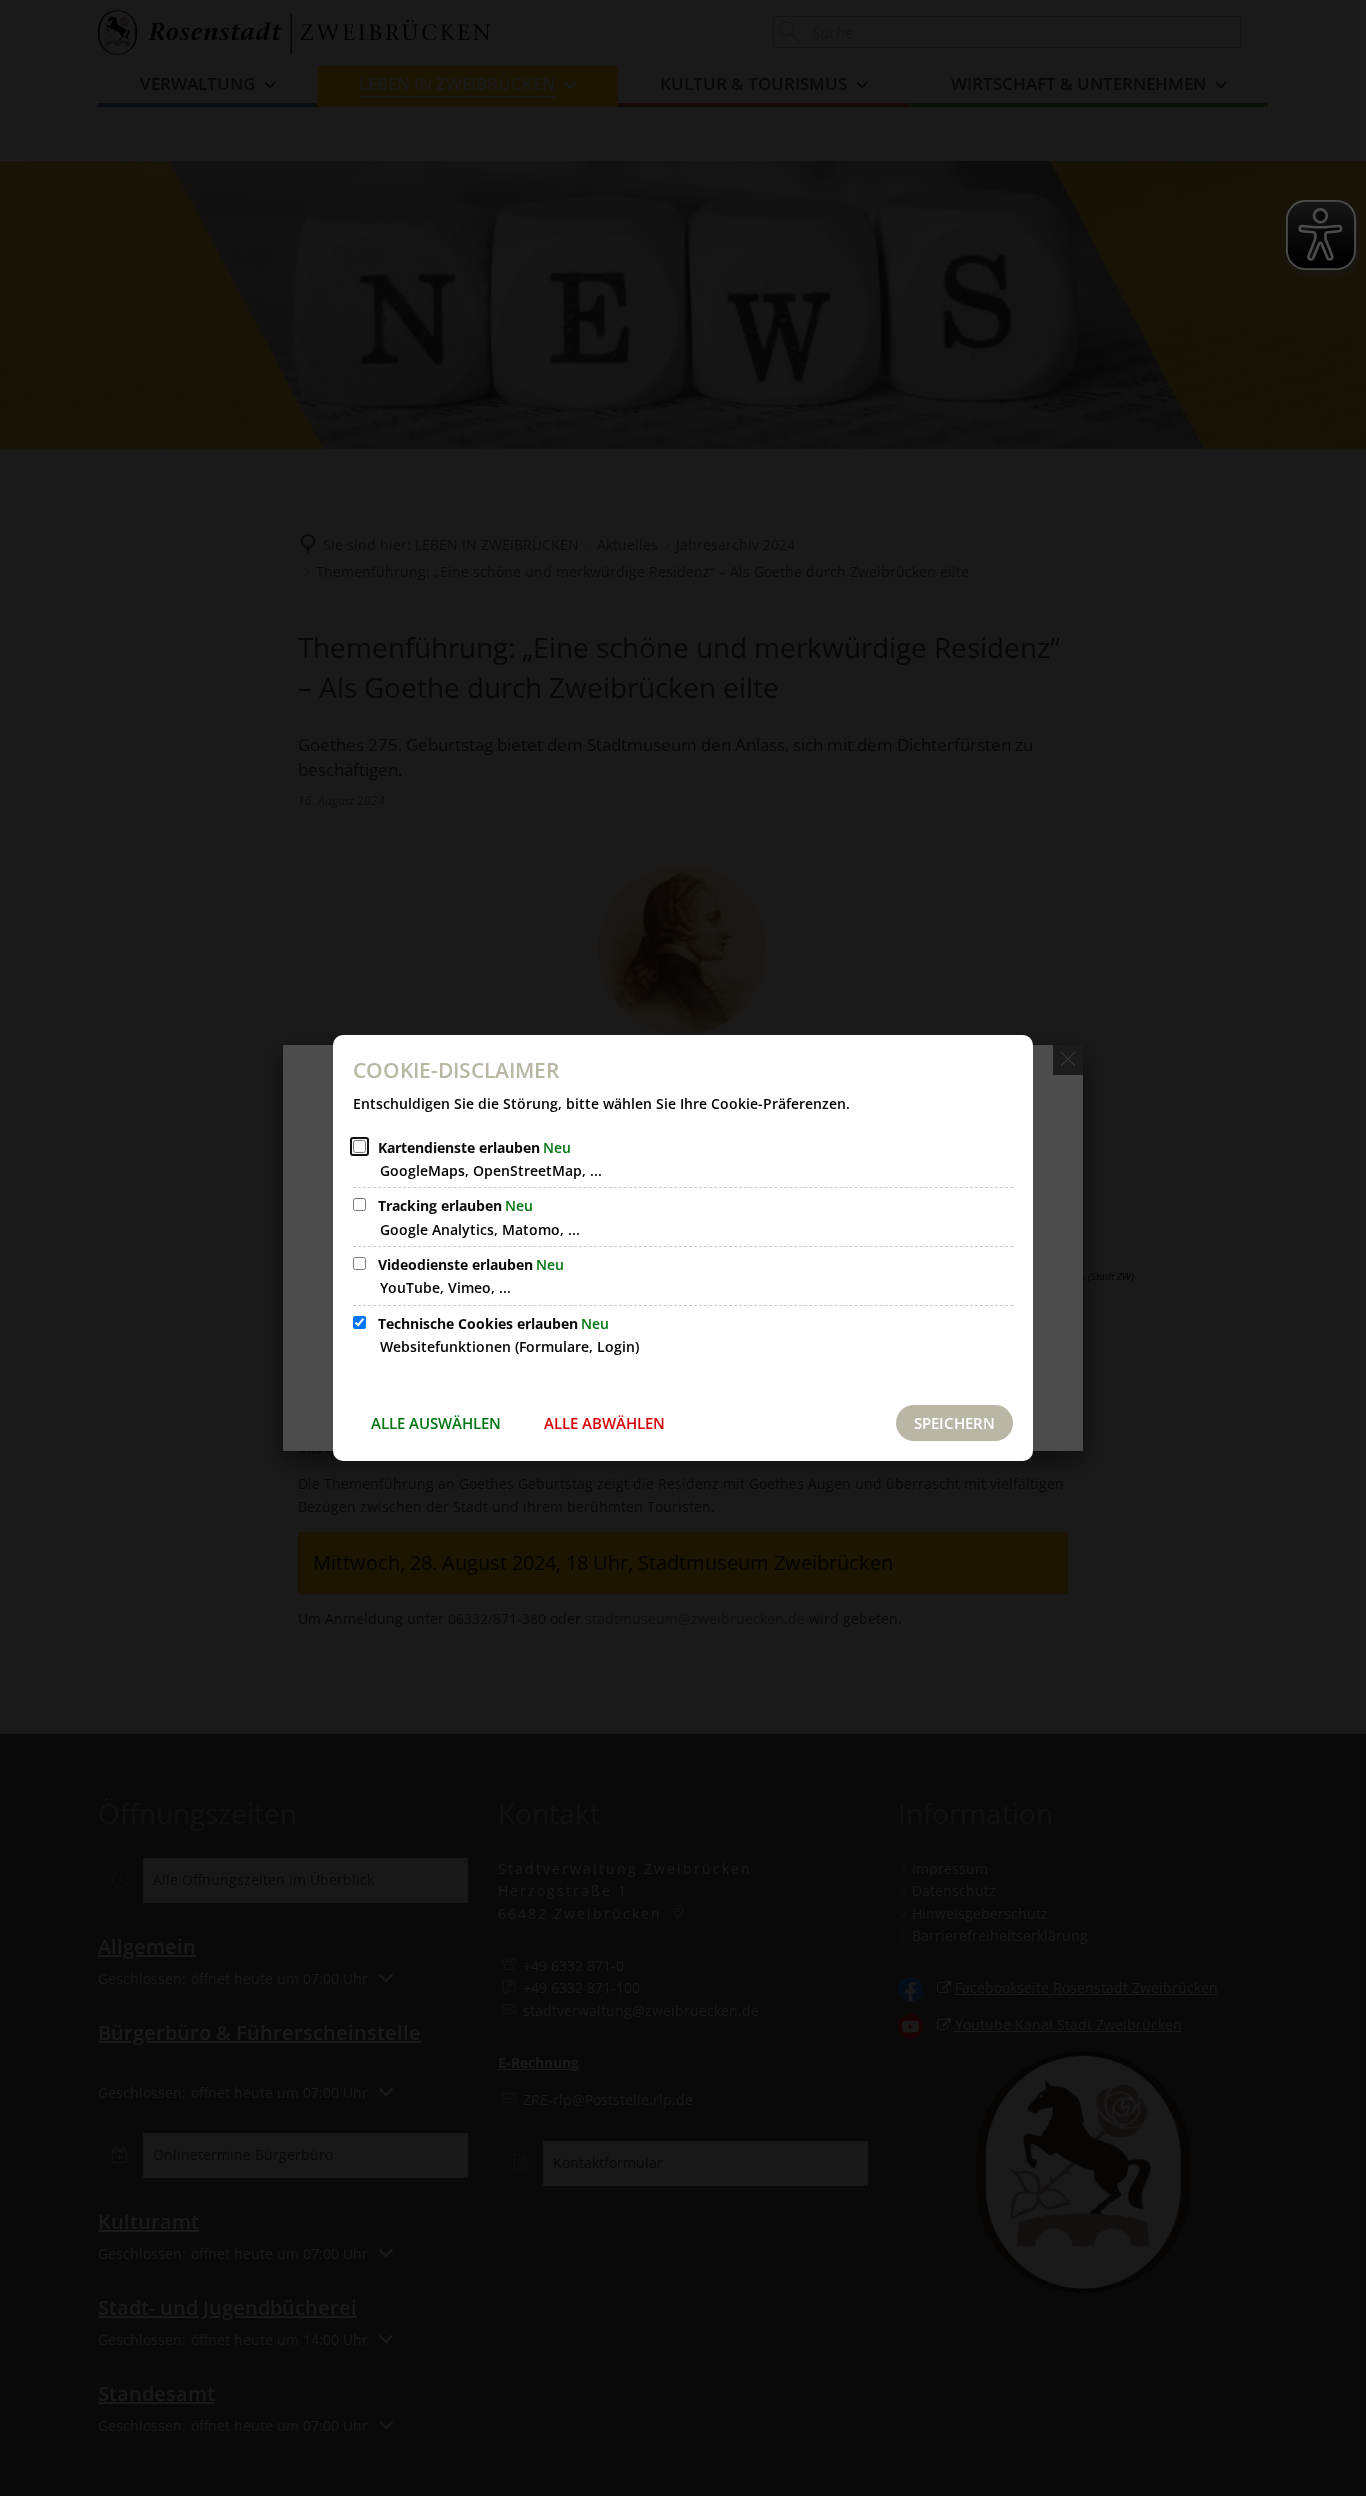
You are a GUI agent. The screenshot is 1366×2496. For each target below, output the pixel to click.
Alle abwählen (604, 1423)
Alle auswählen (436, 1423)
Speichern (954, 1423)
